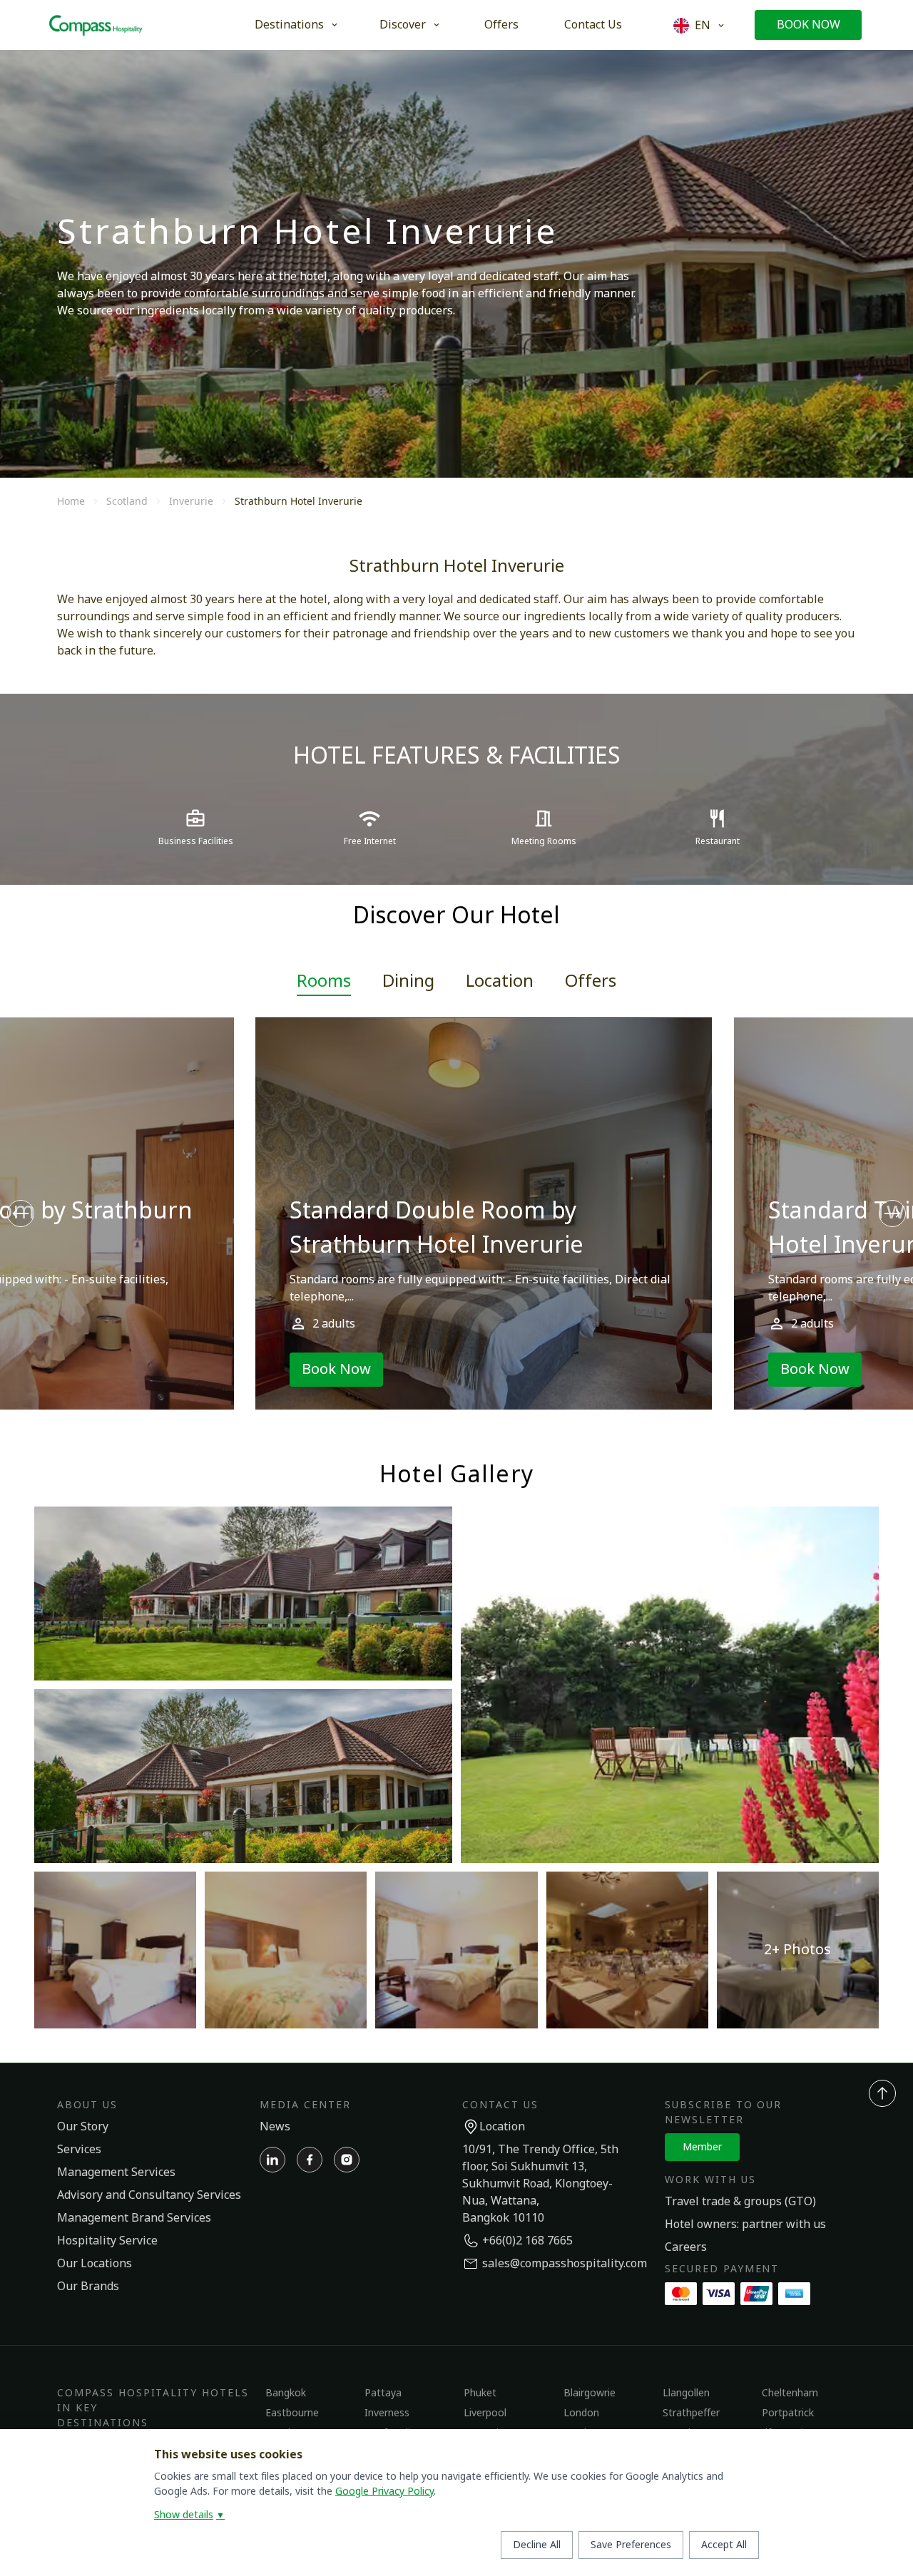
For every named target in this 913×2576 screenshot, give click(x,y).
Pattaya (383, 2393)
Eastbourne (292, 2413)
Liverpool (485, 2413)
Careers (686, 2247)
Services (79, 2150)
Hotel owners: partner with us (745, 2225)
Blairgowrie (590, 2393)
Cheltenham (790, 2393)
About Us (87, 2105)
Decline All (537, 2545)
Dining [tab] (408, 982)
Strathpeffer (691, 2413)
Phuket (480, 2393)
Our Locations (95, 2264)
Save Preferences (631, 2545)
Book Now (809, 25)
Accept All (724, 2545)
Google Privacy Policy (384, 2492)
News (275, 2127)
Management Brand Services (134, 2218)
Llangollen (686, 2393)
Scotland (127, 501)
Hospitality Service (107, 2241)
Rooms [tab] (324, 982)
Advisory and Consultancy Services (149, 2195)
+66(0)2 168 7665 (527, 2241)
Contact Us (593, 25)
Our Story (83, 2127)
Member (702, 2147)
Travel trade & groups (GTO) (740, 2202)
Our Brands (88, 2287)
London (581, 2413)
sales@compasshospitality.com (565, 2264)
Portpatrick (788, 2413)
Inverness (387, 2413)
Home (71, 501)
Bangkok (286, 2393)
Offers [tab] (591, 982)
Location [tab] (500, 982)
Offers (501, 25)
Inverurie (191, 501)
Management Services (116, 2172)
